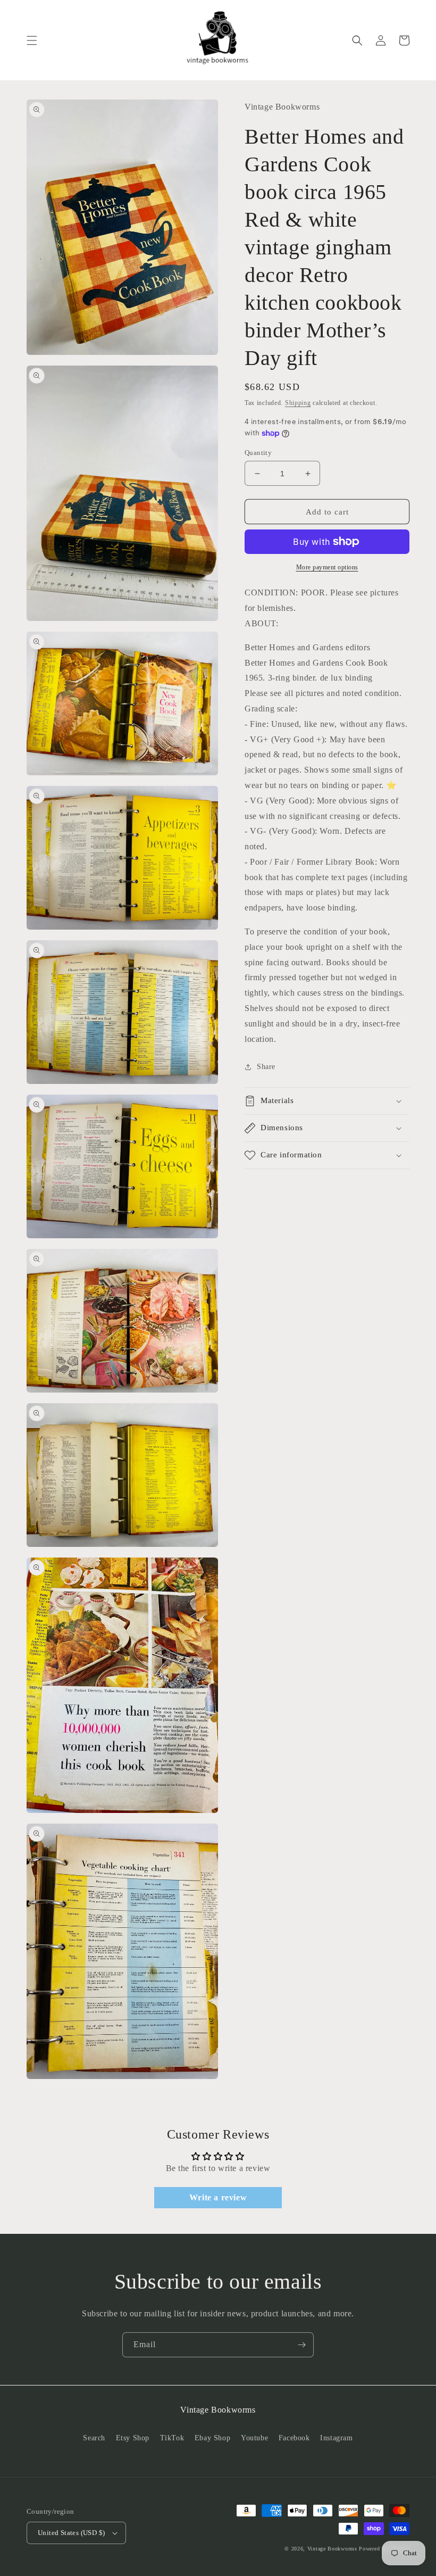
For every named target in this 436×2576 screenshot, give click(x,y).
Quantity (258, 453)
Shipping (298, 403)
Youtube (254, 2438)
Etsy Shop (133, 2438)
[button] (32, 40)
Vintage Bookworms (332, 2549)
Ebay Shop (212, 2438)
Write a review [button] (218, 2197)
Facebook (294, 2438)
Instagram (336, 2438)
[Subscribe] (301, 2345)
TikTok (172, 2438)
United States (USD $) (71, 2533)
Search (94, 2438)
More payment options (327, 567)
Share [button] (266, 1067)
